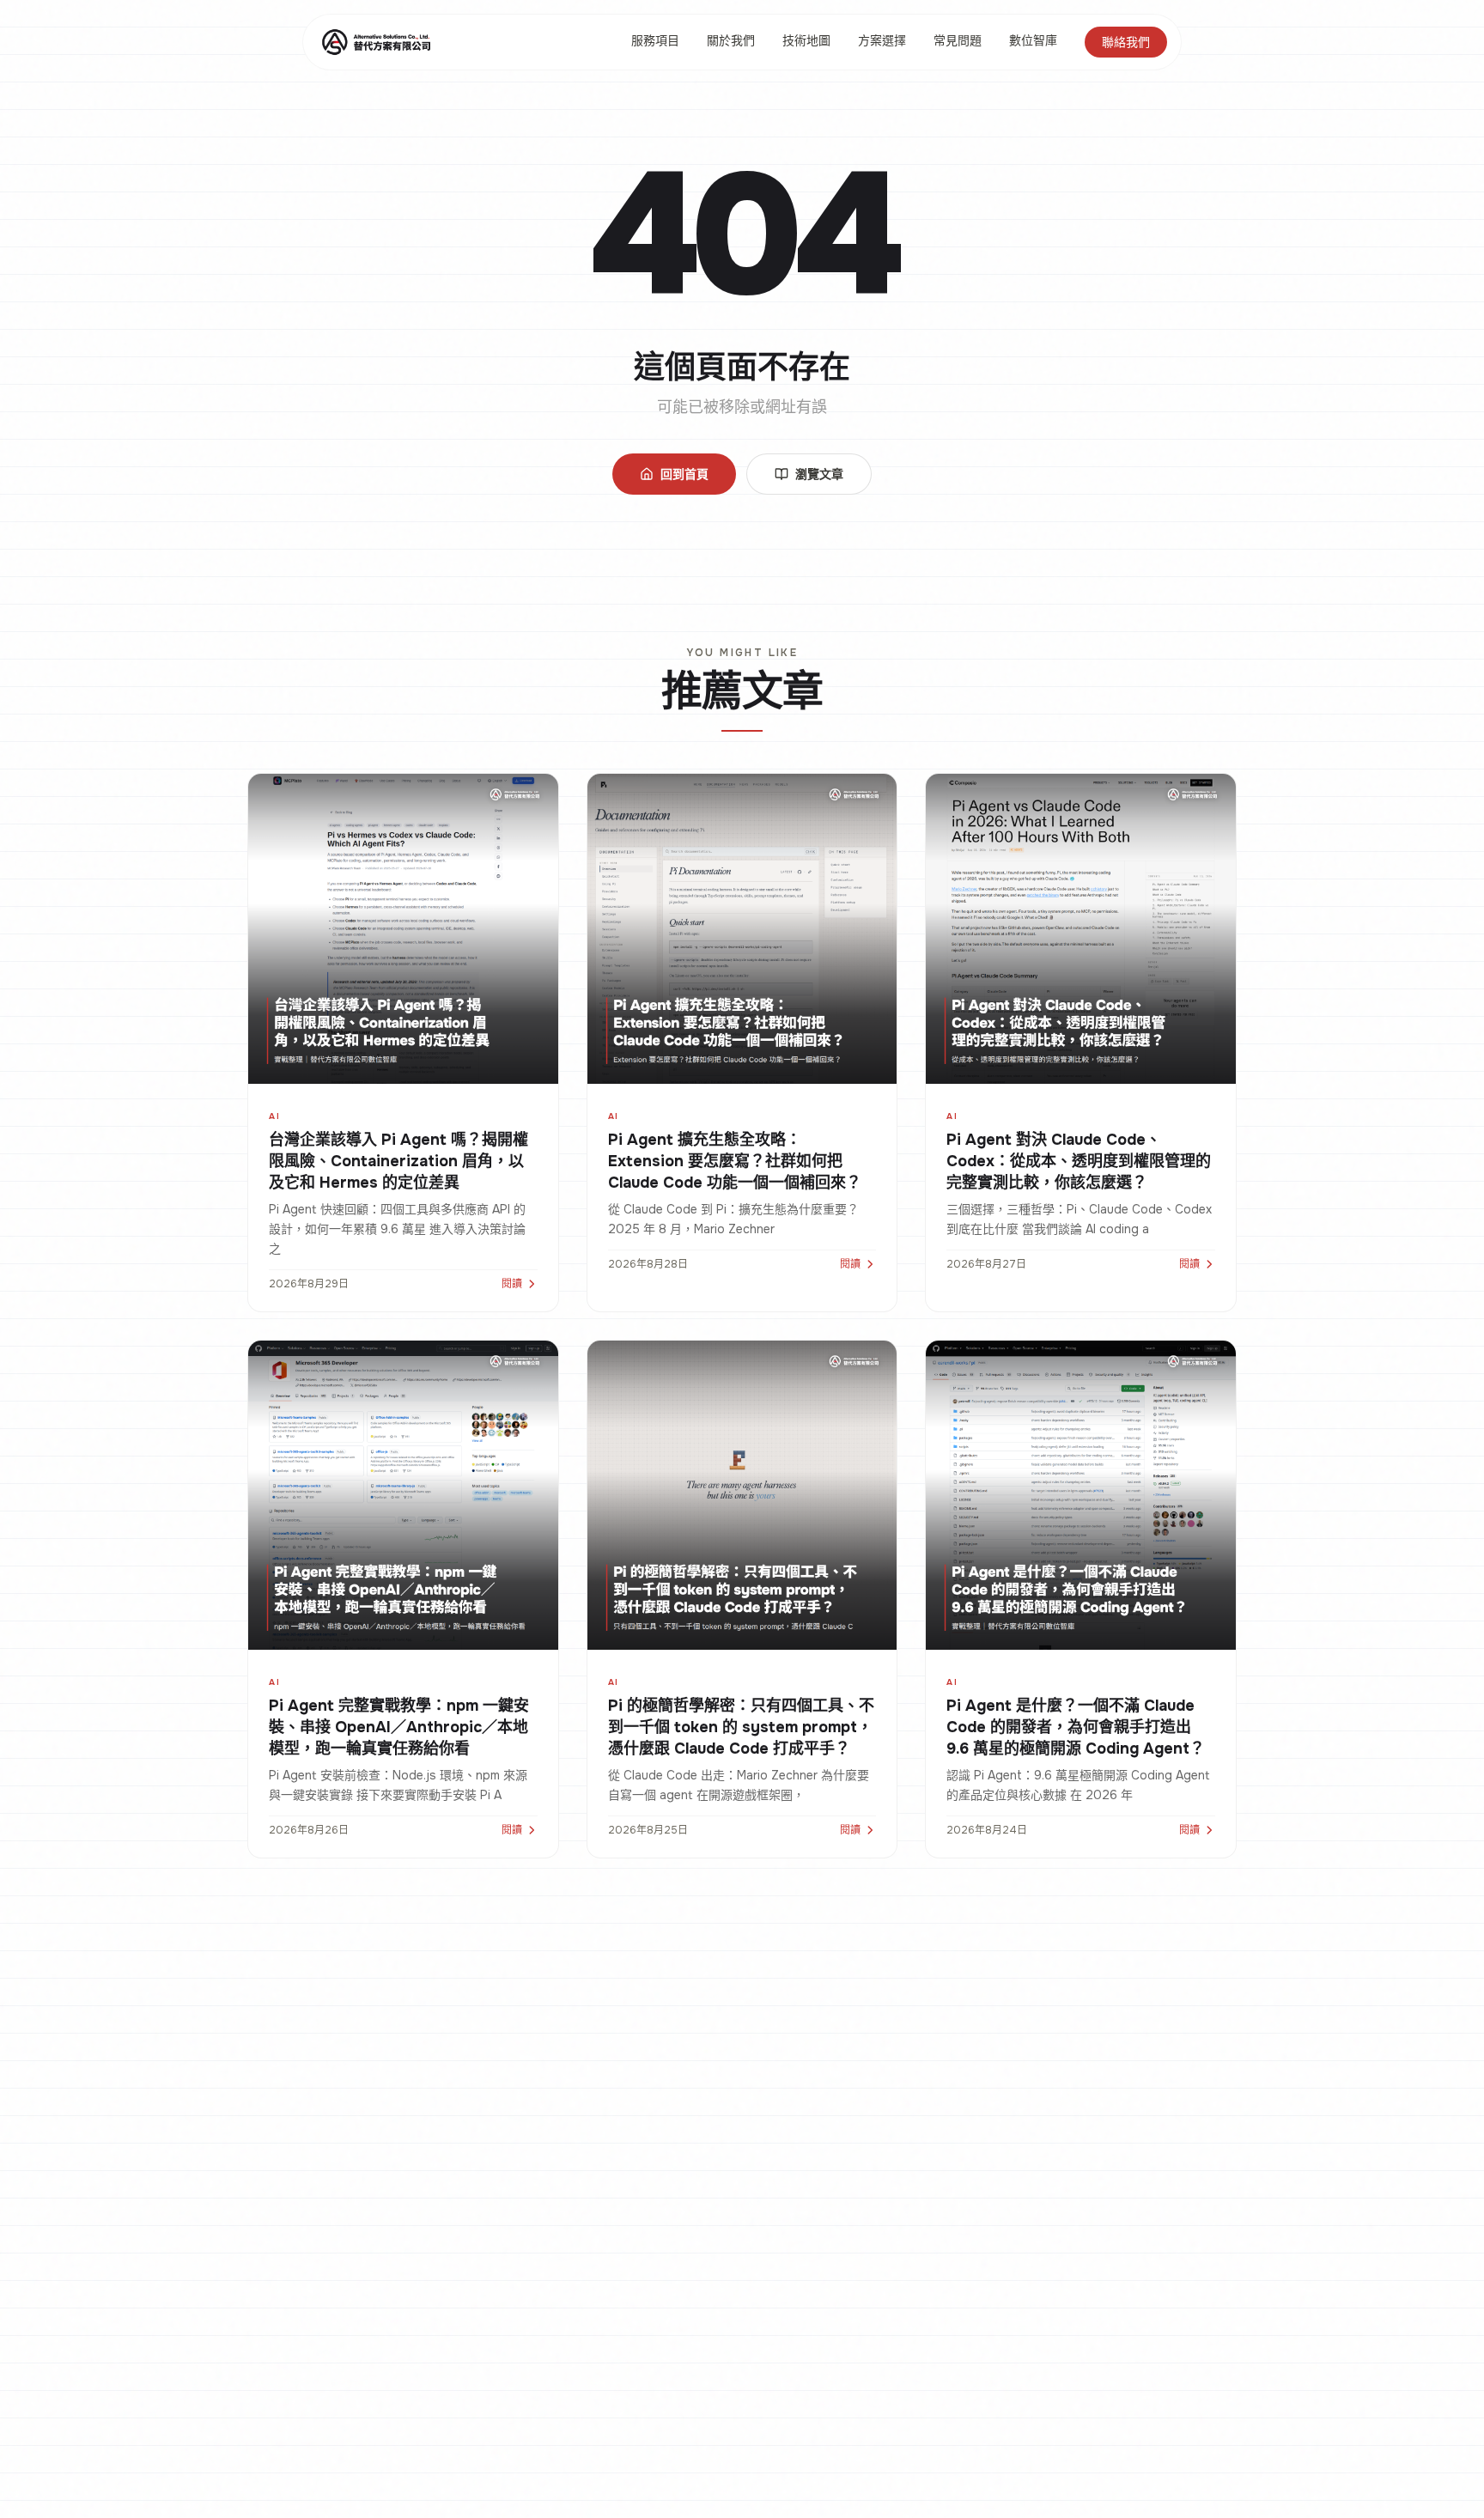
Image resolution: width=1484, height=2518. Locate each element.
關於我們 (731, 40)
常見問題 (958, 40)
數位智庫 (1033, 40)
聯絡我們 (1126, 42)
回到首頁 (684, 474)
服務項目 (655, 40)
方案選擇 (882, 40)
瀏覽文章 (819, 474)
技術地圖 (806, 40)
